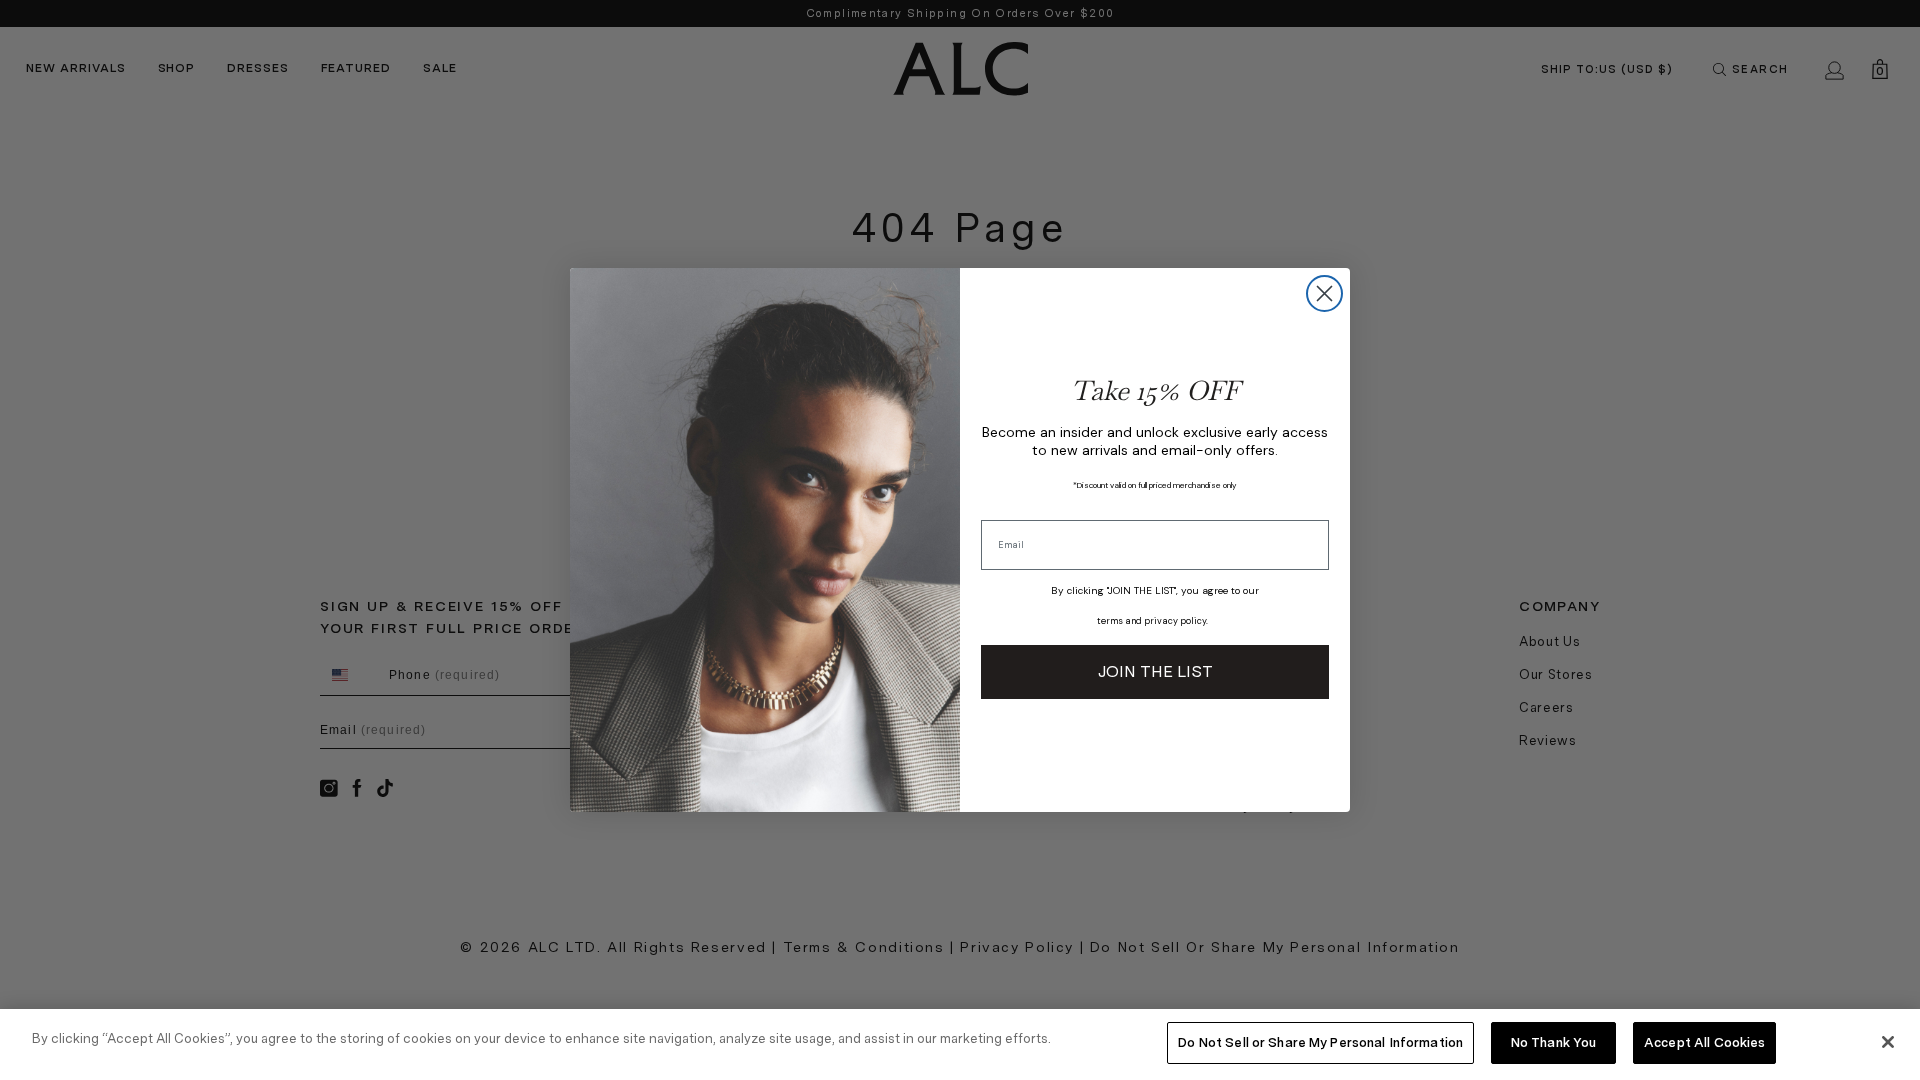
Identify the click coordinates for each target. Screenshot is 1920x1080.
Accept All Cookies (1704, 1042)
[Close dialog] (1324, 293)
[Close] (1888, 1042)
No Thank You (1554, 1042)
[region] (960, 1044)
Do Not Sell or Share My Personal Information (1320, 1042)
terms (1110, 621)
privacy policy (1175, 621)
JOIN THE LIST (1155, 671)
